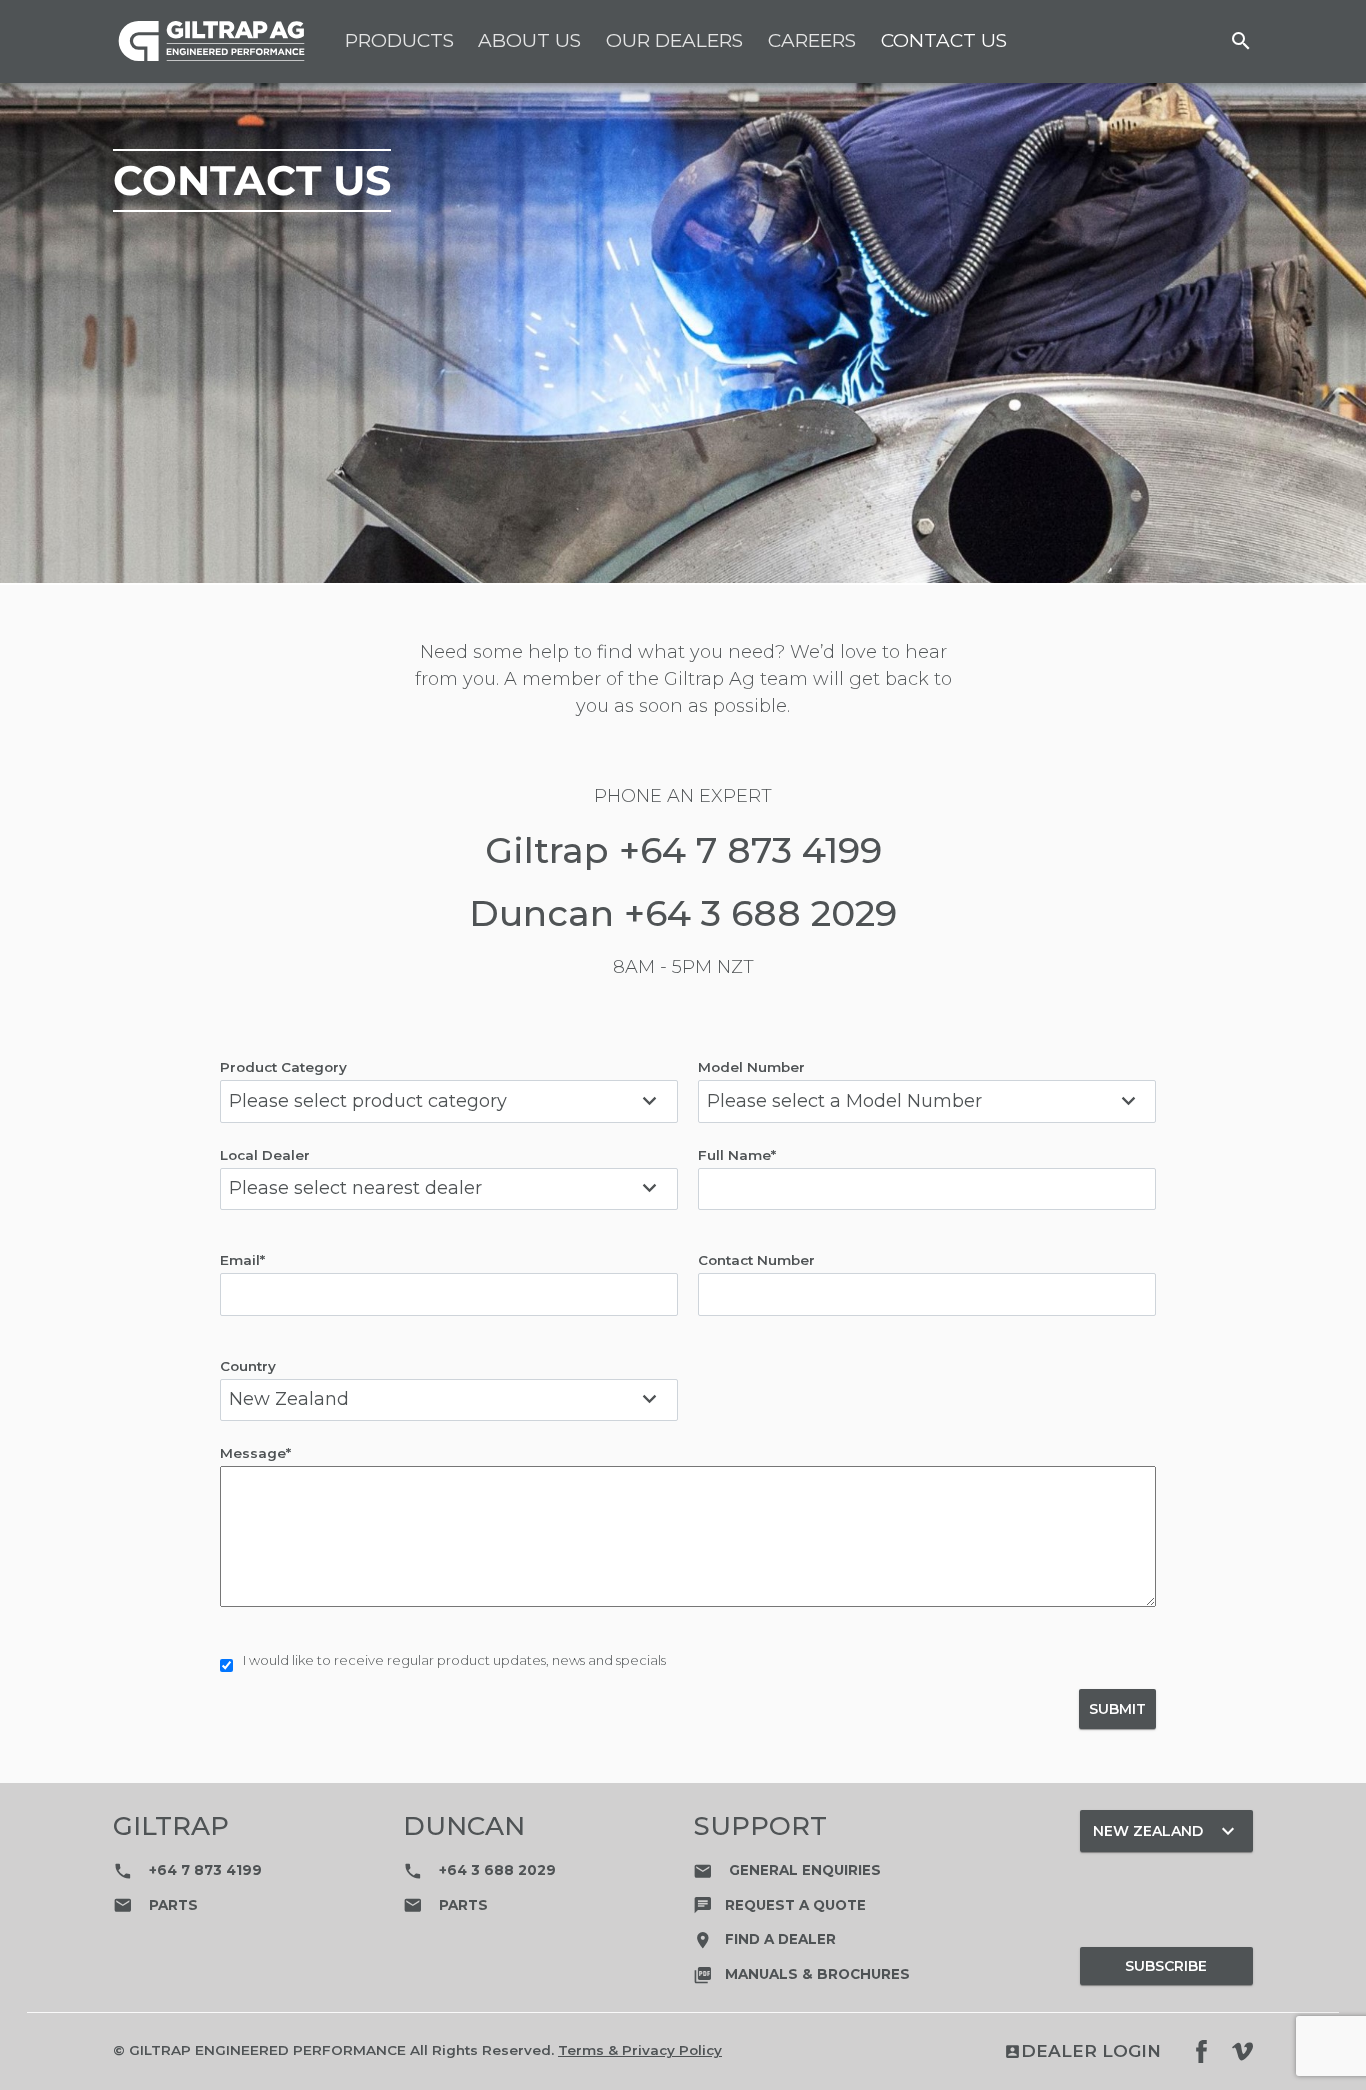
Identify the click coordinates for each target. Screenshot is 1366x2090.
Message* (255, 1453)
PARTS (155, 1905)
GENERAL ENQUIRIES (787, 1870)
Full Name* (737, 1155)
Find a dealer (764, 1939)
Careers (812, 40)
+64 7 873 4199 (187, 1870)
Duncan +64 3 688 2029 (683, 913)
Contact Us (944, 40)
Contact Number (756, 1260)
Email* (242, 1260)
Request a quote (779, 1905)
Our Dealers (674, 40)
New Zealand (1166, 1831)
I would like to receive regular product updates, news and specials (454, 1660)
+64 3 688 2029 (479, 1870)
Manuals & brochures (801, 1974)
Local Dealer (265, 1155)
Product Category (283, 1067)
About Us (529, 40)
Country (248, 1366)
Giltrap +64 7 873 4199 (683, 850)
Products (399, 40)
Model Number (751, 1067)
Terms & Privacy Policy (640, 2050)
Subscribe (1166, 1966)
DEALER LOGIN (1082, 2051)
